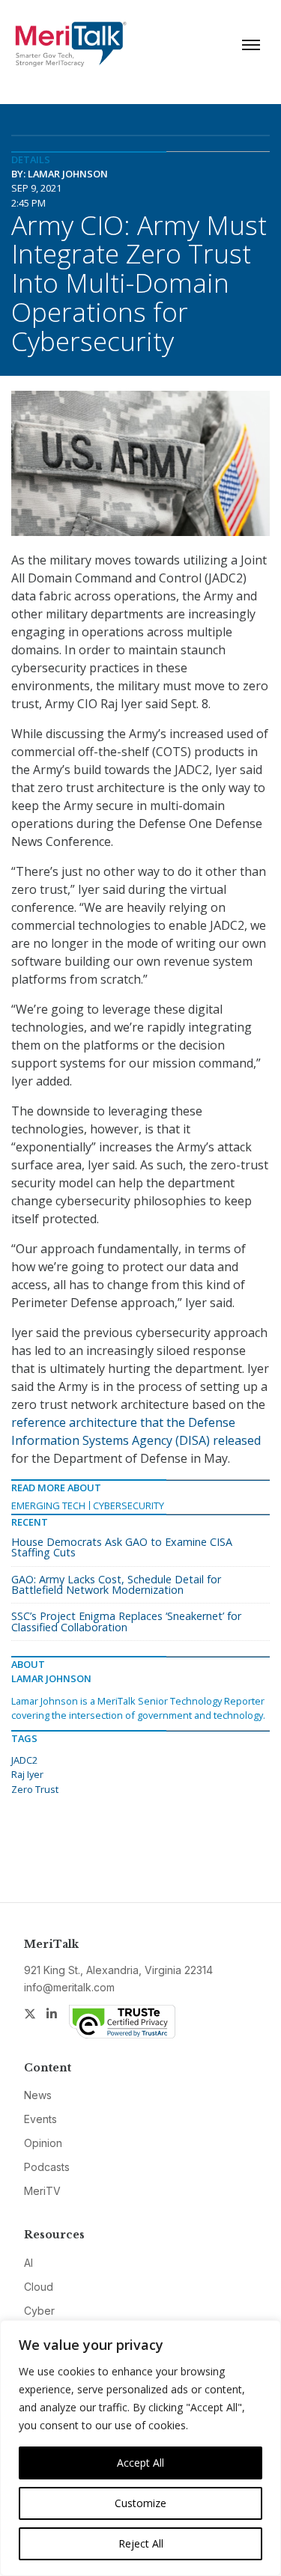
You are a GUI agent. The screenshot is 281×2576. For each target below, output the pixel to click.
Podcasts (47, 2167)
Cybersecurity (129, 1505)
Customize (140, 2503)
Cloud (39, 2287)
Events (40, 2119)
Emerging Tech (48, 1505)
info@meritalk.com (69, 1987)
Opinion (43, 2143)
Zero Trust (35, 1789)
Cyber (39, 2311)
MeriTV (42, 2191)
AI (28, 2263)
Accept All (140, 2463)
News (38, 2095)
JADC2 (24, 1760)
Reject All (141, 2543)
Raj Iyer (27, 1774)
